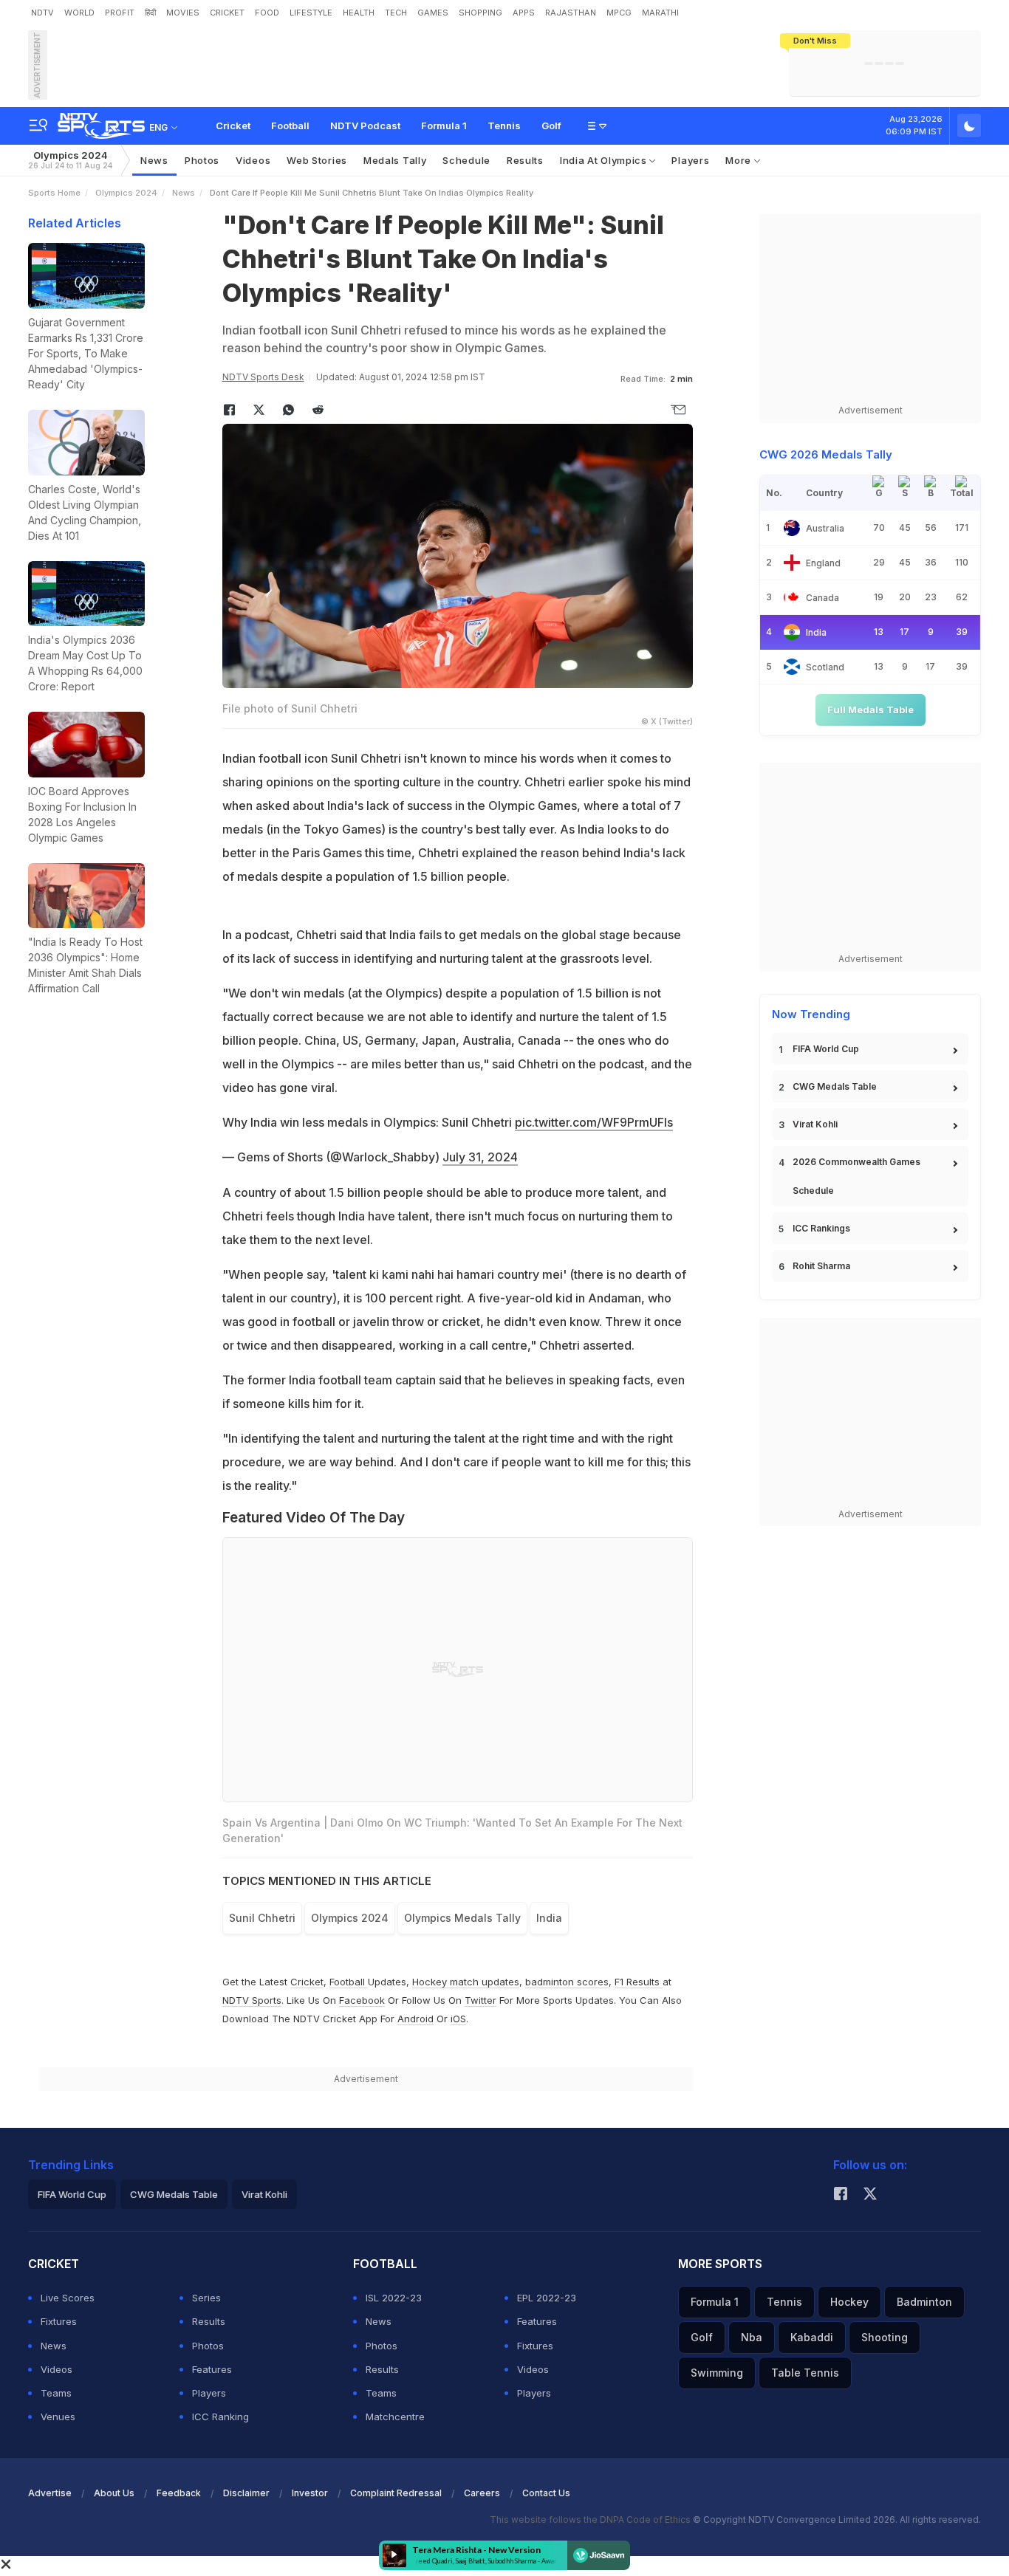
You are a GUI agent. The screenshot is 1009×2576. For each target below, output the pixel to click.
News (154, 160)
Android (415, 2019)
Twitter (480, 2000)
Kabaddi (812, 2337)
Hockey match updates (466, 1982)
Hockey (849, 2302)
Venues (58, 2417)
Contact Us (546, 2493)
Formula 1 (444, 126)
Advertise (50, 2493)
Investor (310, 2493)
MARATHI (660, 13)
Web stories (317, 160)
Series (206, 2298)
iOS (458, 2019)
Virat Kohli (815, 1124)
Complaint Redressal (396, 2493)
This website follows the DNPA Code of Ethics (591, 2520)
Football (290, 126)
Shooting (885, 2337)
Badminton (924, 2302)
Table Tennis (805, 2373)
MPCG (619, 13)
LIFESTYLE (311, 13)
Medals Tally (395, 160)
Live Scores (68, 2298)
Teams (56, 2393)
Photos (202, 160)
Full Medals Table (871, 710)
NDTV (42, 13)
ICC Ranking (220, 2417)
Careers (482, 2493)
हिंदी (150, 13)
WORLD (79, 13)
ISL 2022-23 (394, 2298)
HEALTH (359, 13)
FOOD (267, 13)
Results (525, 160)
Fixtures (59, 2321)
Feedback (179, 2493)
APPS (524, 13)
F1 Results (639, 1982)
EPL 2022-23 (547, 2298)
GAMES (433, 13)
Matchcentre (395, 2417)
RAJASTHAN (571, 13)
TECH (396, 13)
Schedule (466, 160)
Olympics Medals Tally (462, 1918)
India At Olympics (605, 160)
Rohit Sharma (821, 1266)
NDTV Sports (252, 2000)
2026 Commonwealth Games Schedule (856, 1176)
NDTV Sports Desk (263, 377)
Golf (551, 126)
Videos (253, 160)
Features (212, 2369)
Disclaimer (246, 2493)
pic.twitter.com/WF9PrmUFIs (594, 1122)
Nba (752, 2337)
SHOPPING (480, 13)
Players (690, 160)
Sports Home (54, 193)
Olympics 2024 (70, 160)
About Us (114, 2493)
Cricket (233, 126)
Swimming (717, 2373)
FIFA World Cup (826, 1049)
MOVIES (183, 13)
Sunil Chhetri (262, 1918)
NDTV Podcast (365, 126)
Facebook (362, 2000)
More (740, 160)
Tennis (504, 126)
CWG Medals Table (835, 1086)
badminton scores (567, 1982)
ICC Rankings (821, 1228)
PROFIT (120, 13)
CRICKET (227, 13)
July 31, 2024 (480, 1157)
